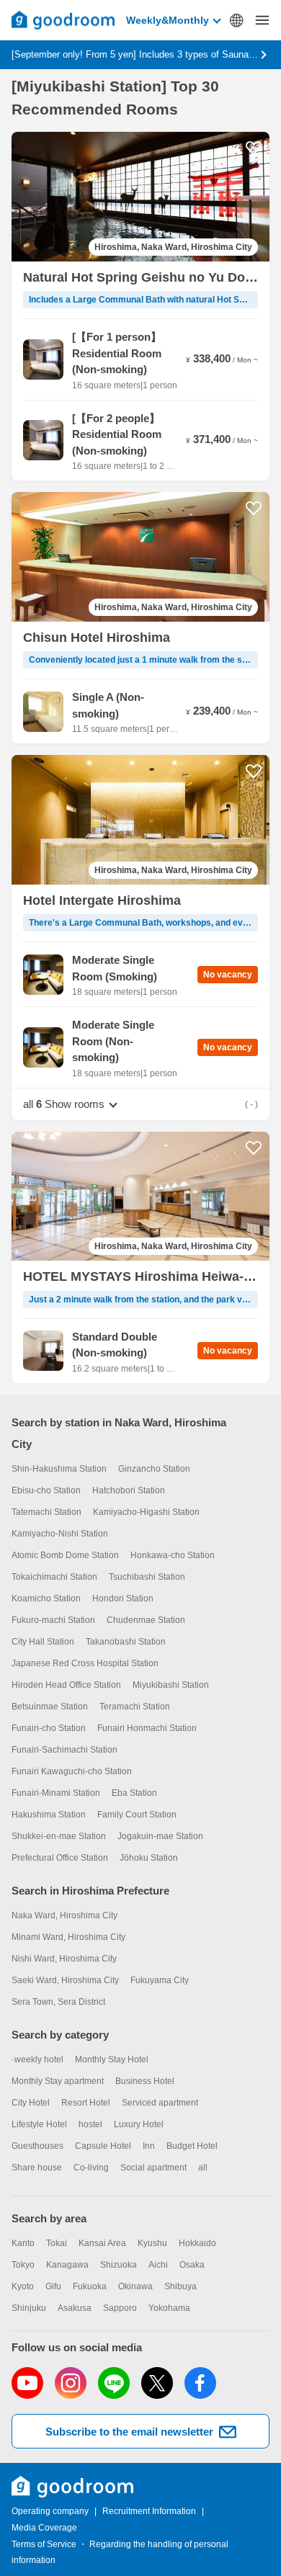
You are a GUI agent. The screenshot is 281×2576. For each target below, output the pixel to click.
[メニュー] (262, 20)
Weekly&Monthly (168, 20)
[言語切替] (236, 20)
